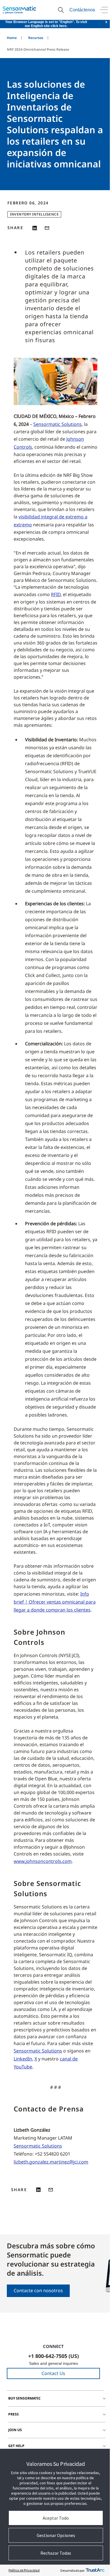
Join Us (15, 2430)
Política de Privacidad (24, 2570)
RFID (56, 594)
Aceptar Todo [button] (56, 2518)
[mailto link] (47, 228)
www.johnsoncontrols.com (43, 1861)
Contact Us (53, 2373)
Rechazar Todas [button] (56, 2553)
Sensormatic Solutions (57, 424)
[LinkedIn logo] (35, 228)
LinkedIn (23, 2059)
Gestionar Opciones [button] (56, 2535)
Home (12, 38)
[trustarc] (95, 2570)
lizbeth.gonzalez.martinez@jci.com (51, 2162)
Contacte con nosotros (38, 2290)
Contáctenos (82, 10)
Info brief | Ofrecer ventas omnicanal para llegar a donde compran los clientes (55, 1602)
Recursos (36, 38)
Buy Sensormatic (24, 2398)
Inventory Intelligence (34, 214)
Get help (16, 2446)
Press (14, 2414)
